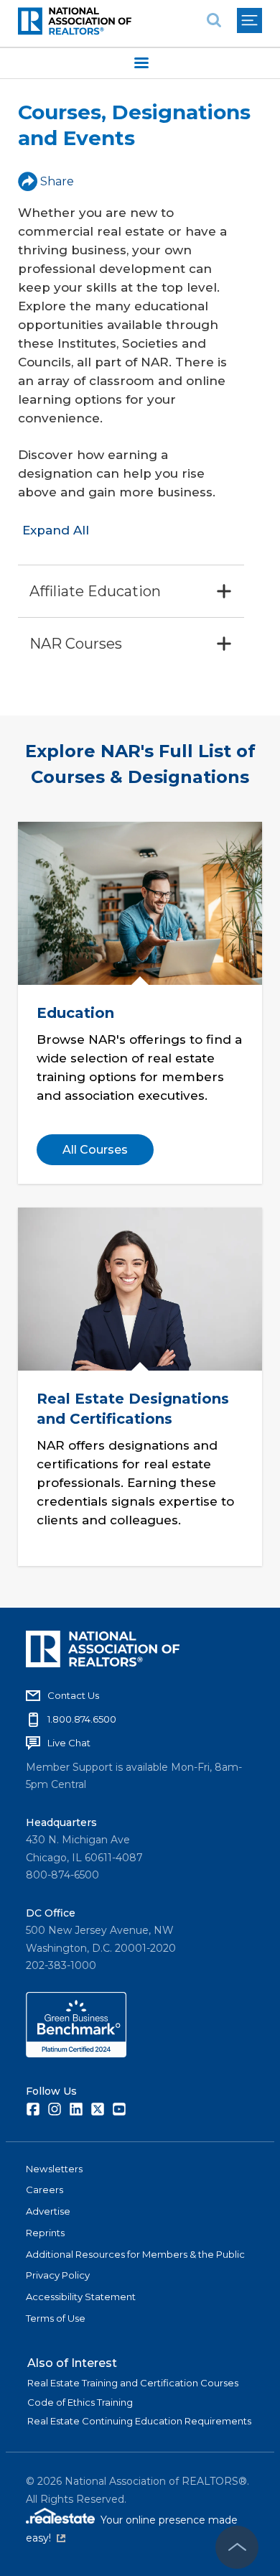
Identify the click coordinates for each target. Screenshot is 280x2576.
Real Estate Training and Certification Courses (133, 2383)
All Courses (95, 1150)
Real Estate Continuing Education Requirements (139, 2421)
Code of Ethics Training (80, 2402)
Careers (45, 2190)
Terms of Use (56, 2318)
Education (75, 1013)
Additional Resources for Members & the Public (135, 2254)
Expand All (56, 530)
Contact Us (73, 1695)
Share (57, 181)
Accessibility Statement (81, 2297)
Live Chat (69, 1743)
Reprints (45, 2233)
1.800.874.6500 (82, 1719)
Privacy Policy (58, 2275)
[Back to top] (237, 2547)
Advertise (48, 2211)
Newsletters (54, 2169)
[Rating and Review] (76, 2054)
